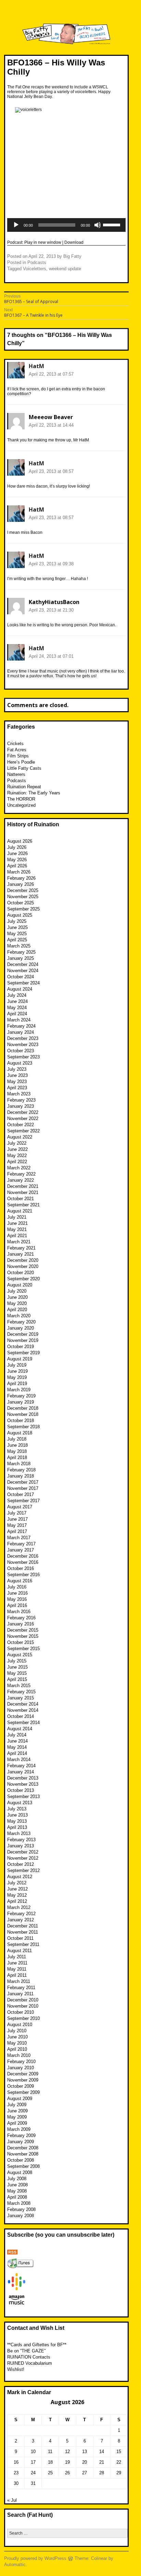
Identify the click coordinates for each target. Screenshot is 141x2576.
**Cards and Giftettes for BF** (37, 2345)
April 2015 (17, 1679)
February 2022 (21, 1174)
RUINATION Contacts (29, 2357)
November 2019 (23, 1340)
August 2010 (20, 2025)
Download (74, 242)
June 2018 (17, 1445)
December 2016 (23, 1556)
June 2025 (17, 927)
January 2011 (20, 1994)
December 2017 (23, 1482)
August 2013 (20, 1803)
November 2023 (23, 1045)
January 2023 (21, 1106)
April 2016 (17, 1605)
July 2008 (17, 2179)
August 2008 (20, 2172)
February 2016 (21, 1618)
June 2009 (17, 2111)
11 (50, 2452)
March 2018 (19, 1464)
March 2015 (19, 1686)
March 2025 (19, 946)
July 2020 (17, 1291)
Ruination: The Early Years (34, 793)
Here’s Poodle (21, 762)
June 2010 (17, 2037)
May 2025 (17, 934)
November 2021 (23, 1192)
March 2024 (19, 1020)
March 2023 (19, 1094)
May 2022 (17, 1155)
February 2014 (21, 1766)
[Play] (16, 225)
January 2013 (21, 1846)
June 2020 (17, 1297)
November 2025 (23, 897)
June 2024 (17, 1001)
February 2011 (21, 1988)
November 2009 (23, 2080)
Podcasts (37, 262)
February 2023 (21, 1100)
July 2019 (17, 1365)
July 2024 (17, 995)
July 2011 (17, 1957)
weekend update (65, 269)
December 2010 (23, 2000)
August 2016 (20, 1581)
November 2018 (23, 1414)
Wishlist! (16, 2369)
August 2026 (20, 841)
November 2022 (23, 1119)
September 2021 (23, 1205)
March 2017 (19, 1538)
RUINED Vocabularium (30, 2363)
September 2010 (23, 2018)
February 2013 (21, 1840)
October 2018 (21, 1421)
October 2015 (21, 1642)
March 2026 (19, 872)
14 (102, 2452)
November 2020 (23, 1266)
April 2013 (17, 1827)
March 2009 (19, 2129)
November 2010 (23, 2006)
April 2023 (17, 1088)
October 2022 (21, 1125)
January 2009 (21, 2142)
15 (119, 2452)
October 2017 (21, 1494)
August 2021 (20, 1211)
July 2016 (17, 1587)
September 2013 (23, 1796)
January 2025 (21, 958)
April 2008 (17, 2197)
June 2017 (17, 1519)
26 (67, 2473)
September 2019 (23, 1353)
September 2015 (23, 1649)
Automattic (15, 2565)
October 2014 (21, 1716)
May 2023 (17, 1082)
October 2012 (21, 1864)
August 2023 (20, 1063)
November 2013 (23, 1784)
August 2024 (20, 989)
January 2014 (21, 1772)
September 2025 (23, 909)
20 (85, 2462)
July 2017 (17, 1513)
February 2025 (21, 952)
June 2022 (17, 1149)
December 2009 (23, 2074)
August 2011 (20, 1951)
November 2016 (23, 1562)
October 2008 (21, 2160)
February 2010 (21, 2062)
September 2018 (23, 1427)
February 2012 (21, 1914)
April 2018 (17, 1457)
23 (16, 2473)
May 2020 (17, 1303)
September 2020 (23, 1279)
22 (119, 2462)
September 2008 (23, 2166)
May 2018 (17, 1451)
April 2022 (17, 1162)
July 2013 (17, 1809)
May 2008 (17, 2191)
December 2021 (23, 1186)
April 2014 (17, 1753)
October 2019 (21, 1347)
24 (33, 2473)
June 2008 (17, 2185)
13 (85, 2452)
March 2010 (19, 2055)
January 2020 (21, 1328)
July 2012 (17, 1883)
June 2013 (17, 1815)
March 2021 (19, 1242)
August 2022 (20, 1137)
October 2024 (21, 977)
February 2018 (21, 1470)
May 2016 (17, 1599)
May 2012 (17, 1895)
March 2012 (19, 1907)
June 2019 (17, 1371)
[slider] (113, 224)
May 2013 (17, 1821)
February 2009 (21, 2135)
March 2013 (19, 1833)
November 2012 (23, 1858)
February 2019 (21, 1396)
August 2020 (20, 1285)
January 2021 (21, 1254)
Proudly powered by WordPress (35, 2558)
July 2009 (17, 2105)
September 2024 (23, 983)
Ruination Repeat (24, 787)
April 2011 (17, 1975)
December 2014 (23, 1704)
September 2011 (23, 1944)
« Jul (12, 2500)
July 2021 (17, 1217)
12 (67, 2452)
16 (16, 2462)
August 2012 (20, 1877)
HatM (36, 366)
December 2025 (23, 890)
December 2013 (23, 1778)
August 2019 (20, 1359)
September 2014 (23, 1723)
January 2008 (21, 2216)
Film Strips (18, 756)
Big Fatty (72, 256)
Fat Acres (17, 750)
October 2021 (21, 1199)
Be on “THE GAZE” (26, 2351)
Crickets (15, 744)
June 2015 (17, 1667)
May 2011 (17, 1969)
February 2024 (21, 1026)
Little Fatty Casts (24, 768)
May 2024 (17, 1008)
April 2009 (17, 2123)
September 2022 (23, 1131)
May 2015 (17, 1673)
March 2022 (19, 1168)
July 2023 (17, 1069)
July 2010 (17, 2031)
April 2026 (17, 866)
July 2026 (17, 847)
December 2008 (23, 2148)
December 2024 (23, 964)
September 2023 (23, 1057)
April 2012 (17, 1901)
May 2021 (17, 1229)
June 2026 (17, 853)
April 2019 (17, 1384)
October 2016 (21, 1568)
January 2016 (21, 1624)
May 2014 (17, 1747)
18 (50, 2462)
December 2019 (23, 1334)
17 (33, 2462)
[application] (66, 225)
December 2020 (23, 1260)
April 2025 (17, 940)
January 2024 (21, 1032)
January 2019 (21, 1402)
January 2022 (21, 1180)
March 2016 (19, 1612)
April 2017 (17, 1531)
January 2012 (21, 1920)
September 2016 (23, 1575)
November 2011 (23, 1932)
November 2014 (23, 1710)
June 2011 (17, 1963)
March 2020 (19, 1316)
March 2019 (19, 1390)
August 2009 (20, 2099)
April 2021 (17, 1236)
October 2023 (21, 1051)
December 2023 (23, 1038)
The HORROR (21, 799)
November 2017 (23, 1488)
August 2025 (20, 915)
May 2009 (17, 2117)
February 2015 (21, 1692)
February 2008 (21, 2209)
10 (33, 2452)
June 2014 (17, 1741)
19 (67, 2462)
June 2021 (17, 1223)
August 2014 (20, 1729)
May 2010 (17, 2043)
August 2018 (20, 1433)
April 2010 (17, 2049)
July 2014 (17, 1735)
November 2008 (23, 2154)
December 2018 (23, 1408)
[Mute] (98, 225)
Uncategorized (21, 805)
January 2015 (21, 1698)
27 (85, 2473)
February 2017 (21, 1544)
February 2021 (21, 1248)
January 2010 (21, 2068)
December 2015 (23, 1630)
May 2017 (17, 1525)
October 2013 (21, 1790)
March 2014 (19, 1760)
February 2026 (21, 878)
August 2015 (20, 1655)
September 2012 (23, 1870)
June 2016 (17, 1593)
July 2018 (17, 1439)
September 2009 (23, 2092)
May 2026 (17, 860)
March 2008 (19, 2203)
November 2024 (23, 971)
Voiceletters (35, 269)
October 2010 (21, 2012)
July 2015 (17, 1661)
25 (50, 2473)
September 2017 (23, 1501)
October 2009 (21, 2086)
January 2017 (21, 1550)
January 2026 (21, 884)
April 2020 (17, 1310)
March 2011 (19, 1981)
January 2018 (21, 1476)
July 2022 (17, 1143)
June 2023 (17, 1075)
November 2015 (23, 1636)
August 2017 (20, 1507)
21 (102, 2462)
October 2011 (20, 1938)
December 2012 (23, 1852)
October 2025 (21, 903)
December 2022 (23, 1112)
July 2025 (17, 921)
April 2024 (17, 1014)
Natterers (16, 774)
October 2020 (21, 1273)
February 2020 (21, 1322)
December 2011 (23, 1926)
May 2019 (17, 1377)
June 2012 (17, 1889)
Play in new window (43, 242)
